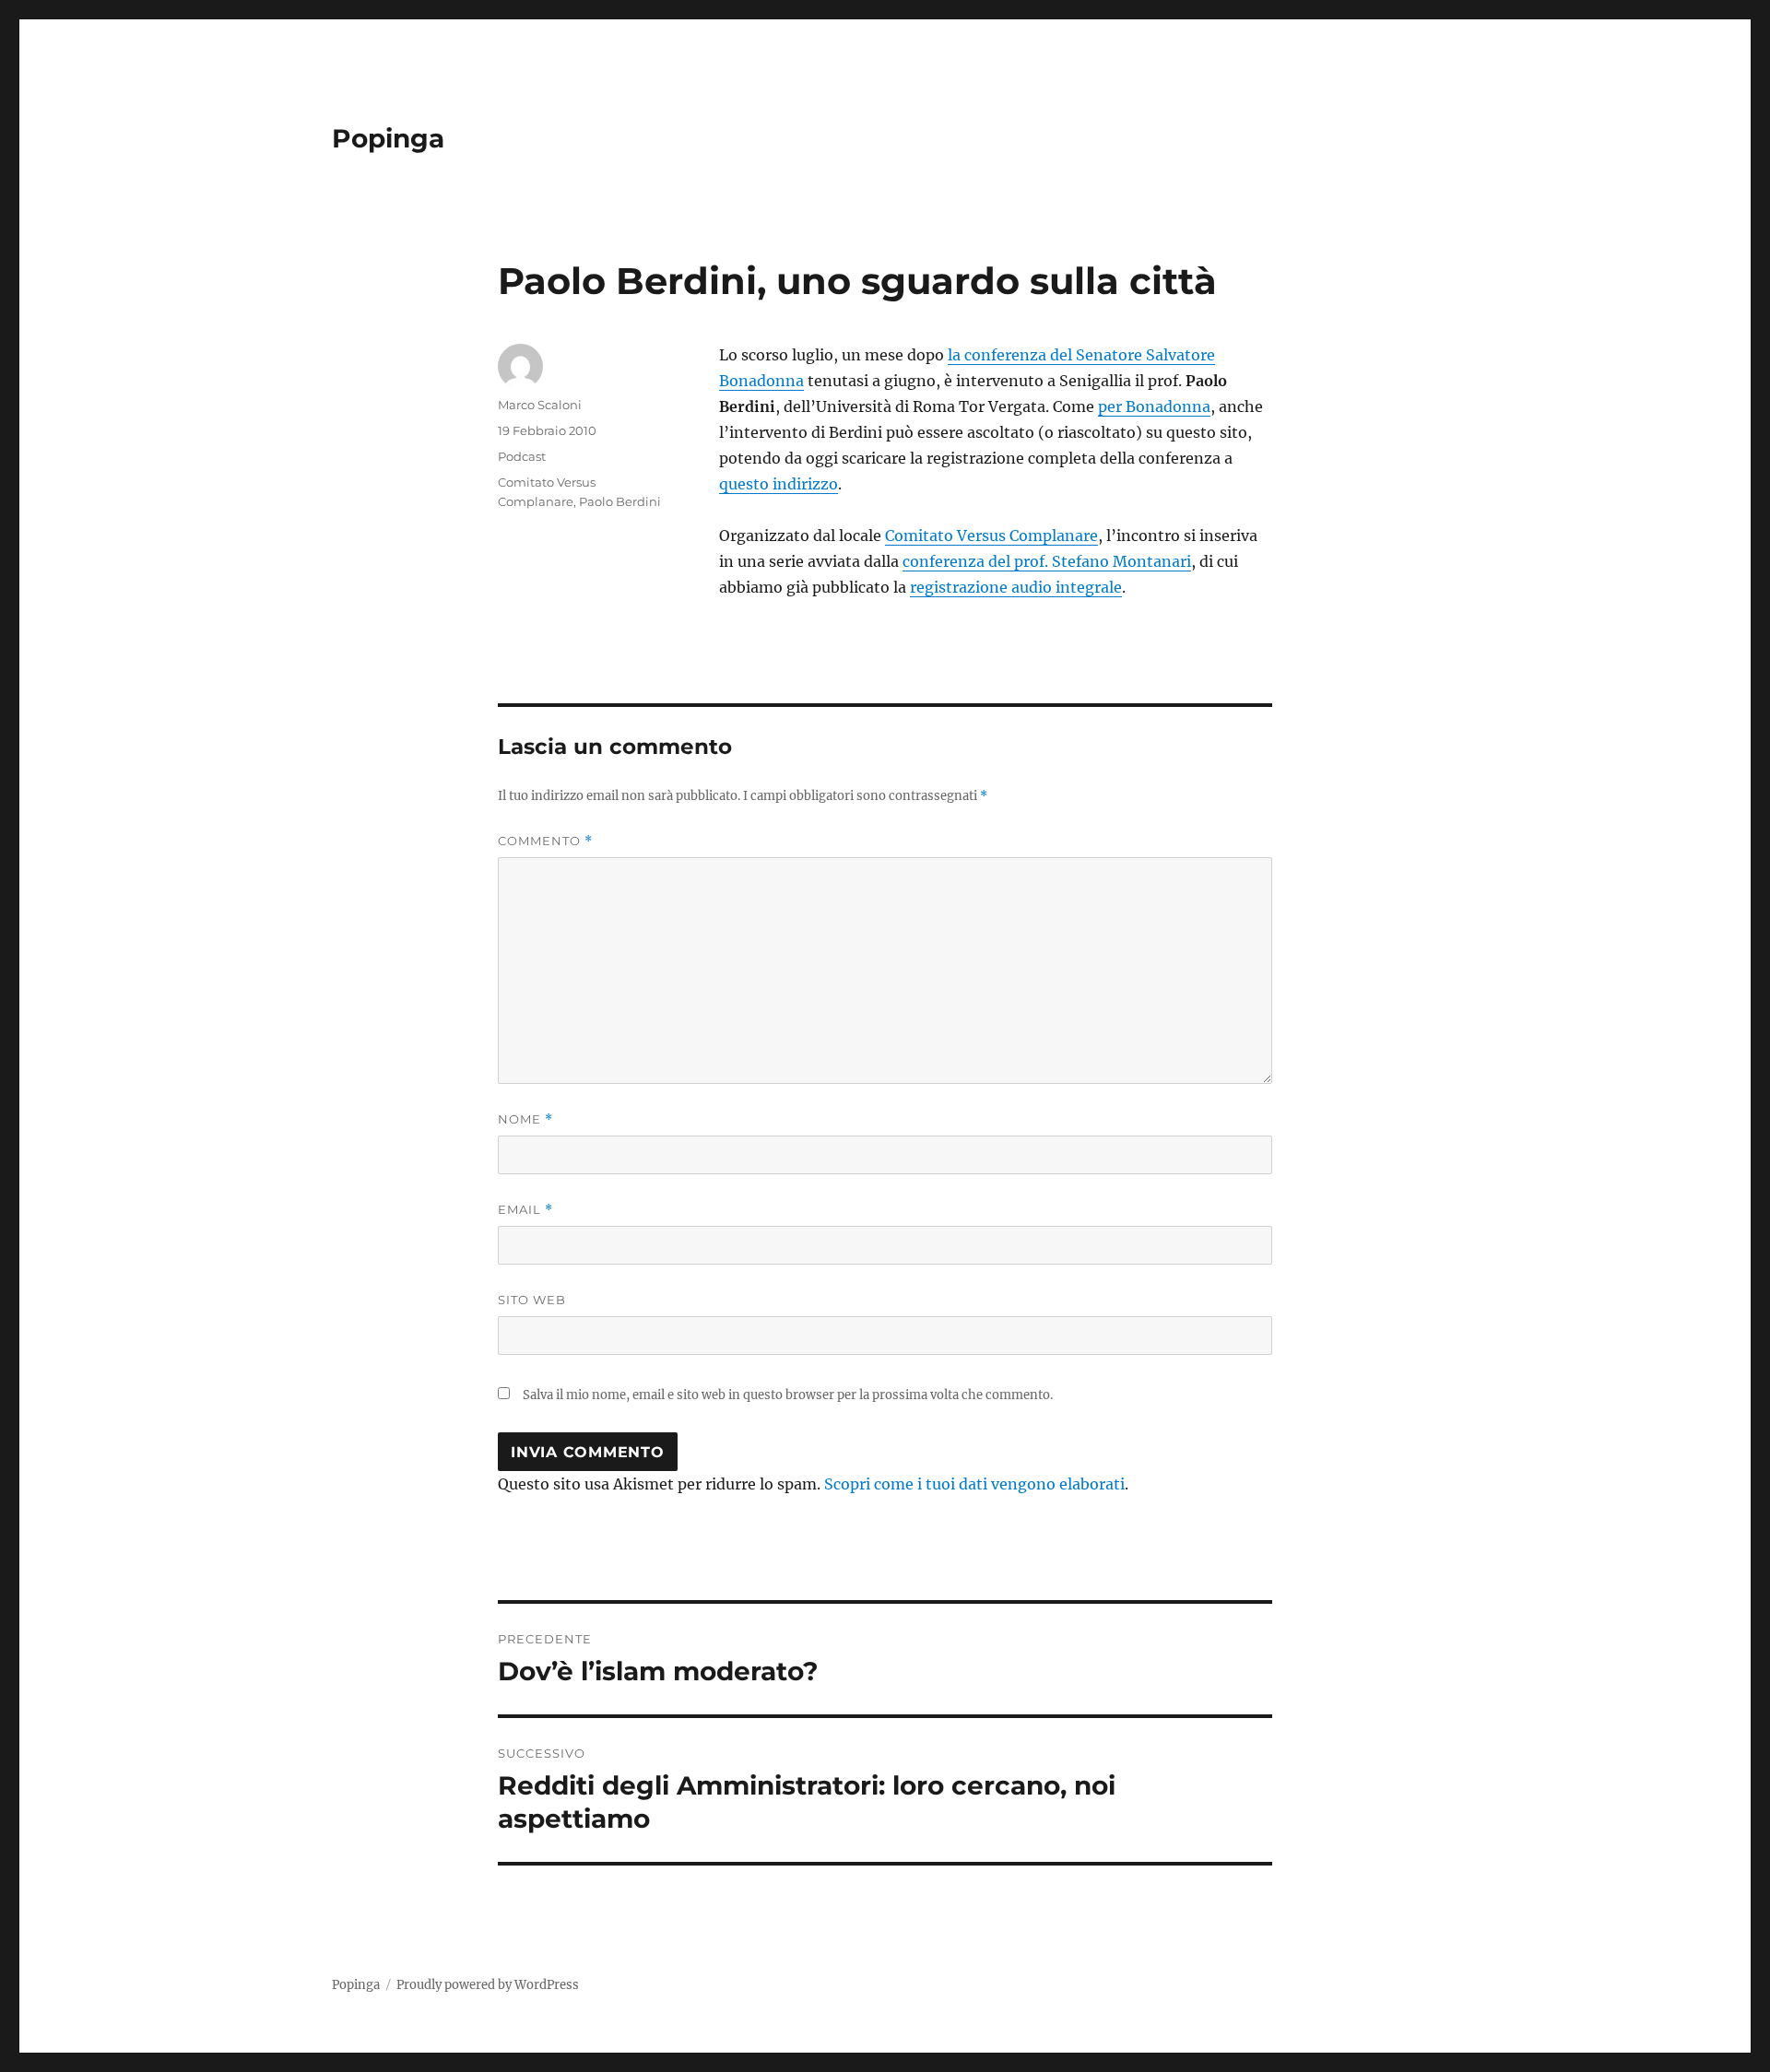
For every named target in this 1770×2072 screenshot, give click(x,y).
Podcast (522, 456)
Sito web (532, 1300)
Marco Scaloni (540, 405)
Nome (525, 1119)
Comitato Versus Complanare (991, 536)
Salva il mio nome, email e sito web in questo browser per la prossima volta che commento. (788, 1395)
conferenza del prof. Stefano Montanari (1047, 561)
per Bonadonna (1154, 406)
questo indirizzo (779, 484)
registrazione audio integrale (1016, 587)
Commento (545, 841)
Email (525, 1210)
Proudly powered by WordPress (488, 1985)
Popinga (388, 138)
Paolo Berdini (620, 501)
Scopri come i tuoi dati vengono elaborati (974, 1484)
